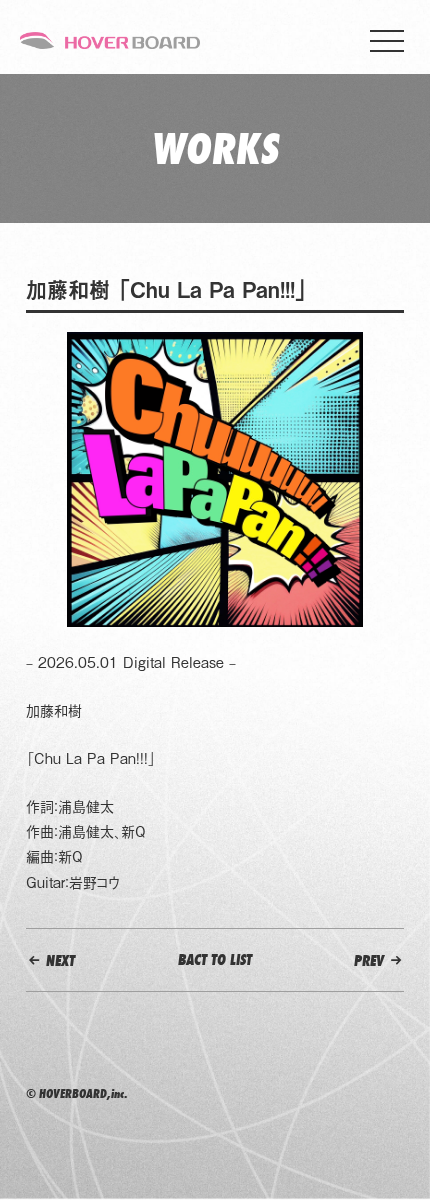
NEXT (58, 960)
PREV (371, 960)
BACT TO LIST (215, 959)
